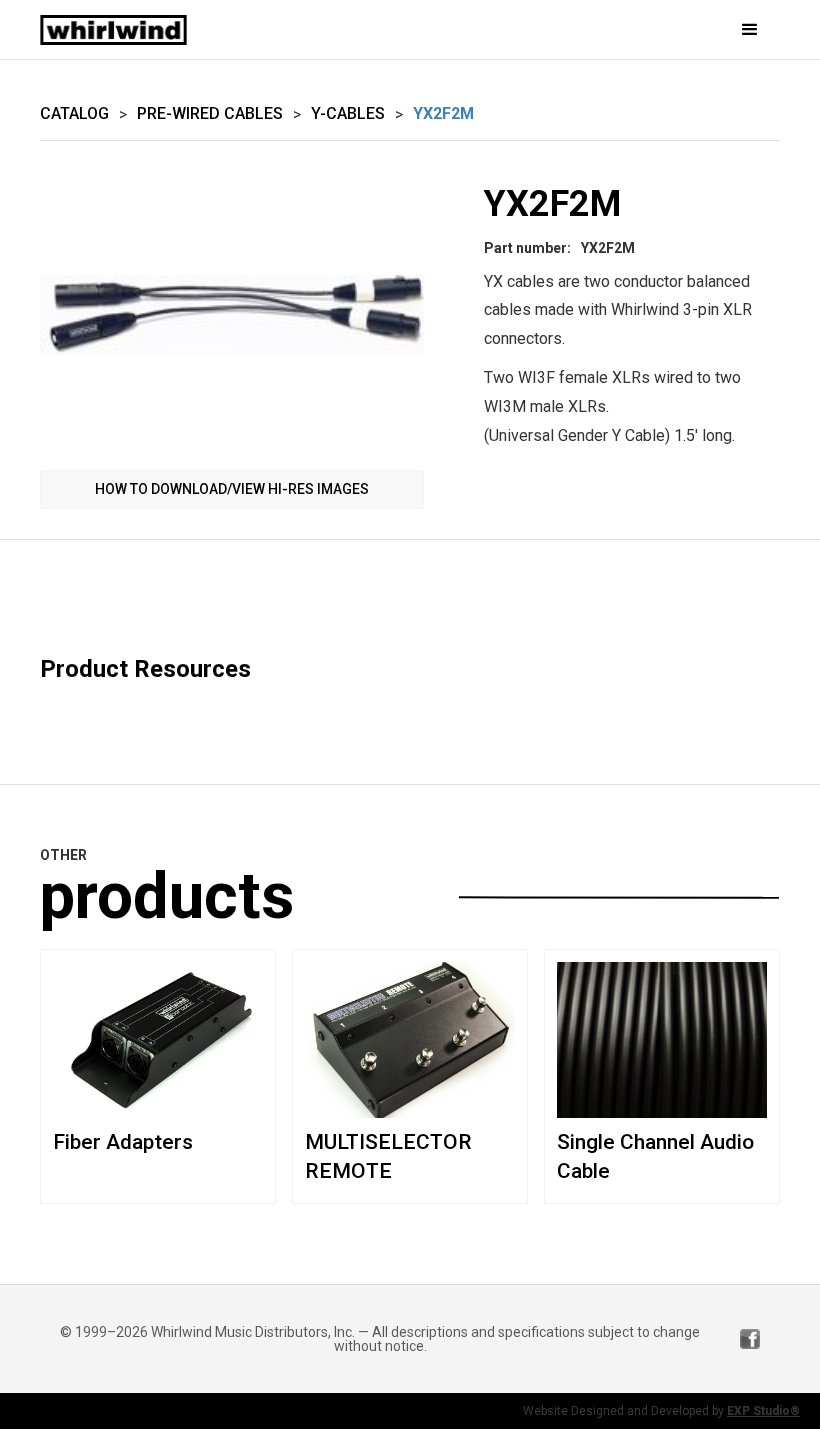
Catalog (74, 113)
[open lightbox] (232, 315)
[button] (632, 30)
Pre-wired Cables (210, 113)
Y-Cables (348, 113)
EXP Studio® (763, 1411)
